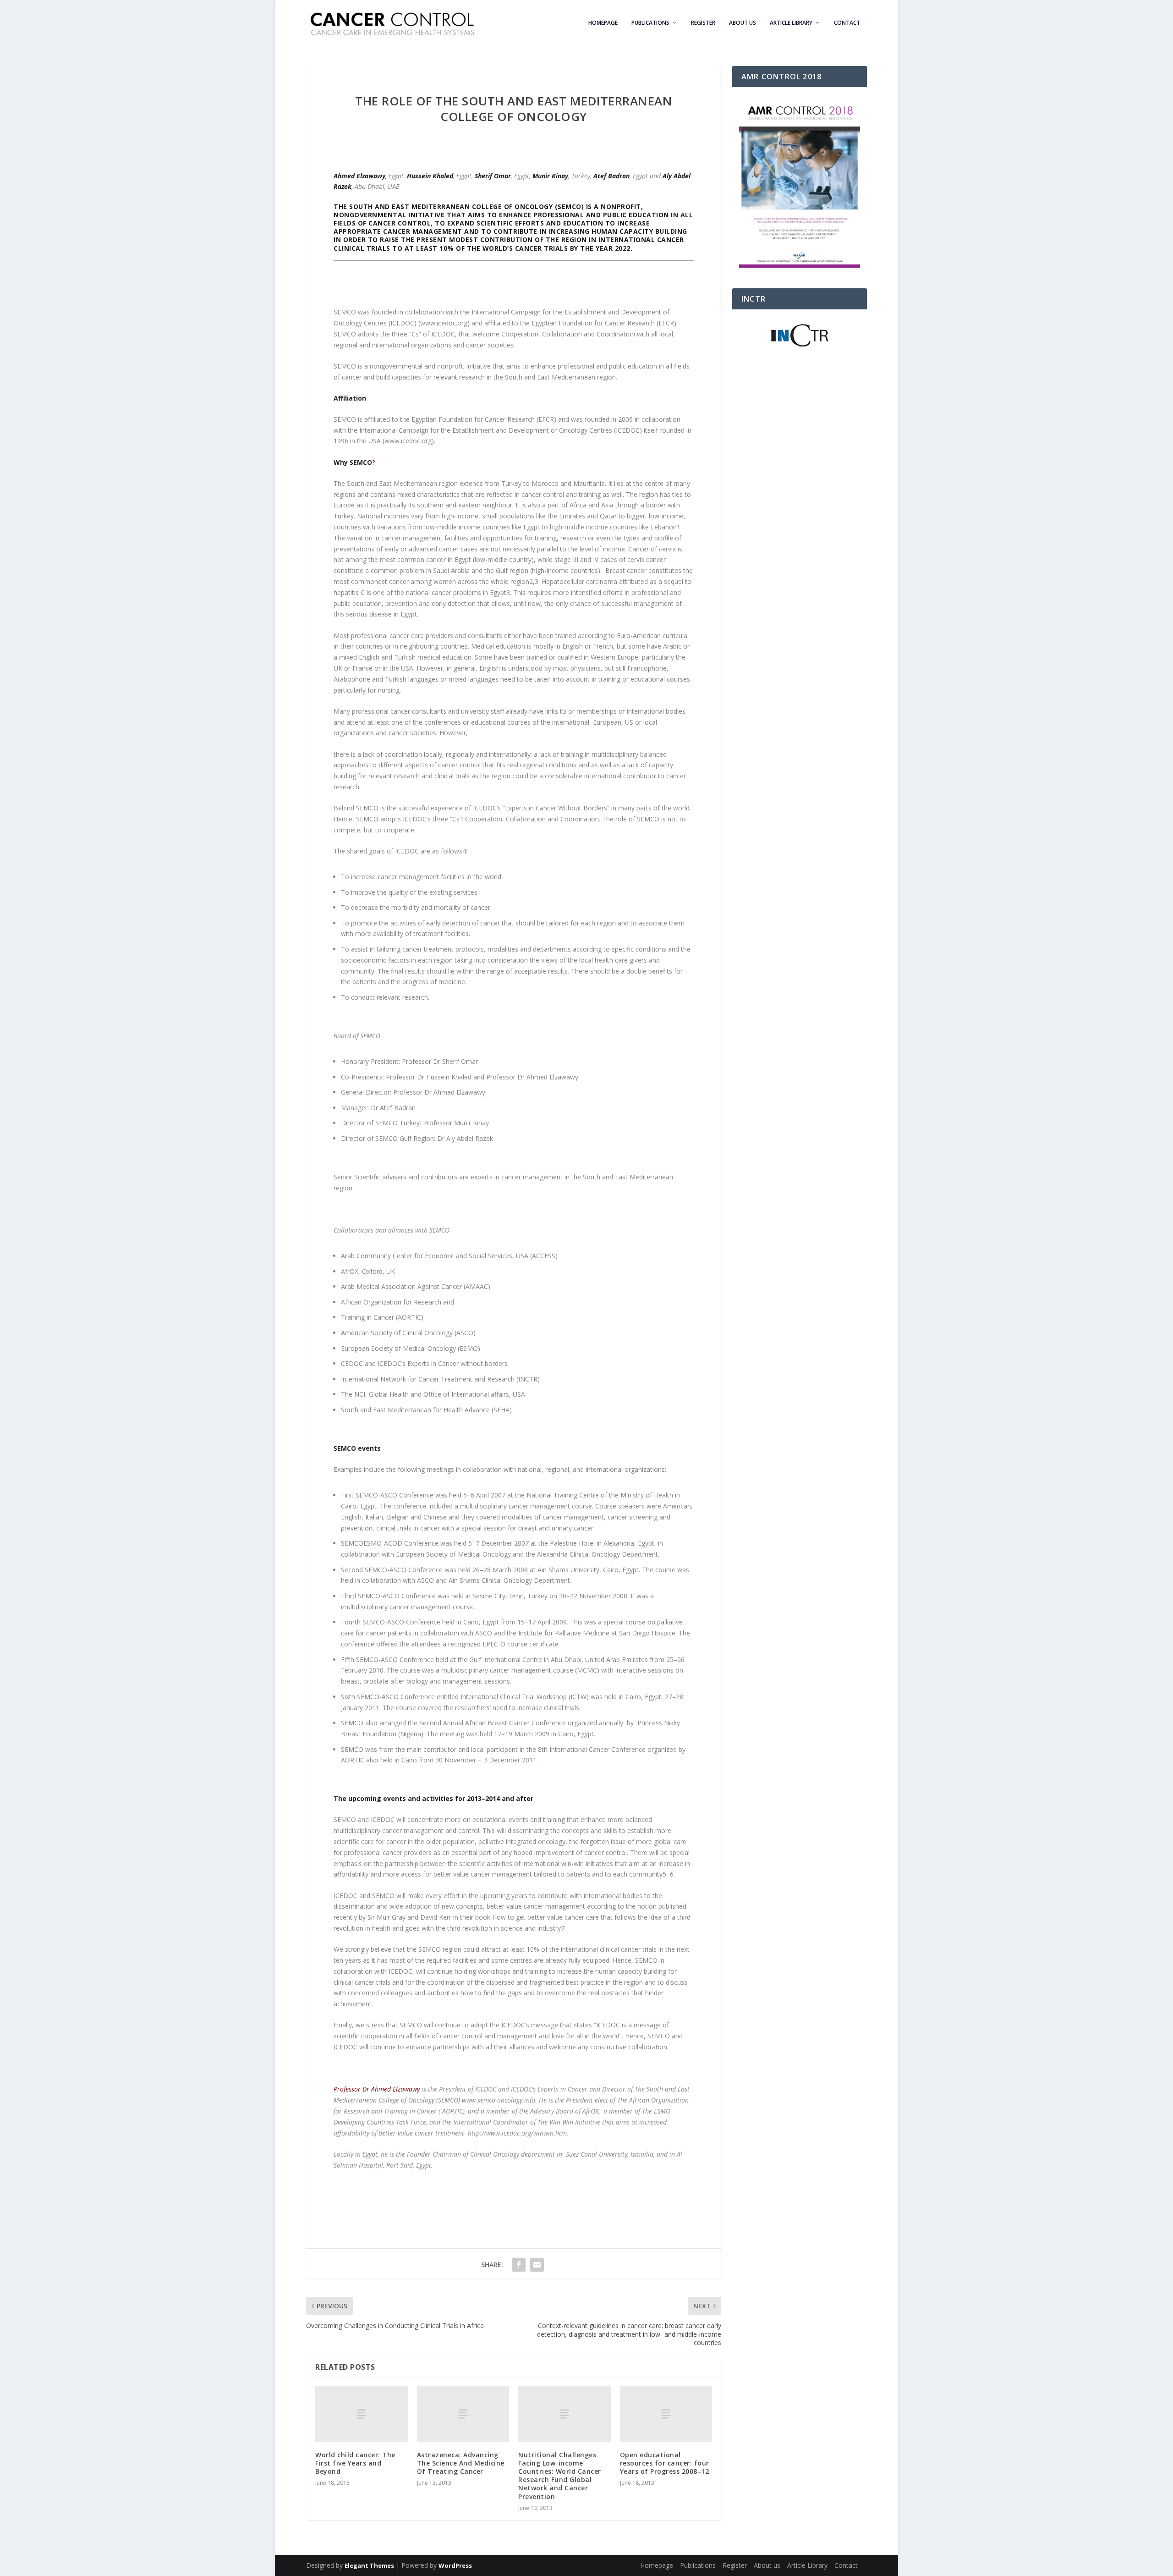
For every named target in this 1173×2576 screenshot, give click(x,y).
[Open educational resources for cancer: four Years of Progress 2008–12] (666, 2414)
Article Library (791, 23)
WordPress (455, 2565)
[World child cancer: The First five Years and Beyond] (362, 2414)
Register (703, 23)
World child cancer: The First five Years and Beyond (355, 2463)
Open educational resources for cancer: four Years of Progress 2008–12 (665, 2463)
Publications (650, 23)
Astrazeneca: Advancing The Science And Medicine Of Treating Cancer (461, 2463)
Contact (847, 23)
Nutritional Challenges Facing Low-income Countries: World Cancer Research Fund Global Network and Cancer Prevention (560, 2476)
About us (743, 23)
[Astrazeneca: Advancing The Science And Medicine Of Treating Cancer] (463, 2414)
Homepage (603, 23)
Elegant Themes (369, 2565)
